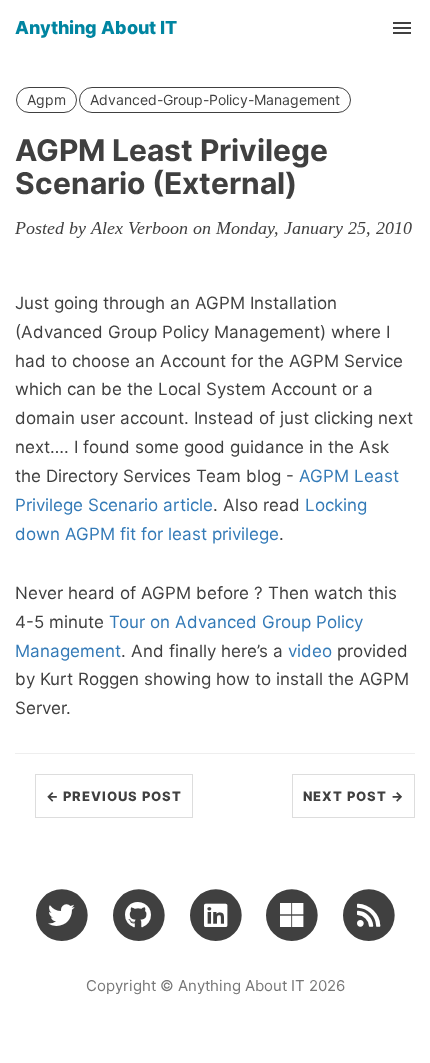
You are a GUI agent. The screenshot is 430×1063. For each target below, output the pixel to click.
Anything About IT (96, 27)
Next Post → (353, 796)
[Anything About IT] (368, 914)
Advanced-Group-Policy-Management (215, 99)
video (310, 651)
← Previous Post (114, 796)
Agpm (46, 99)
